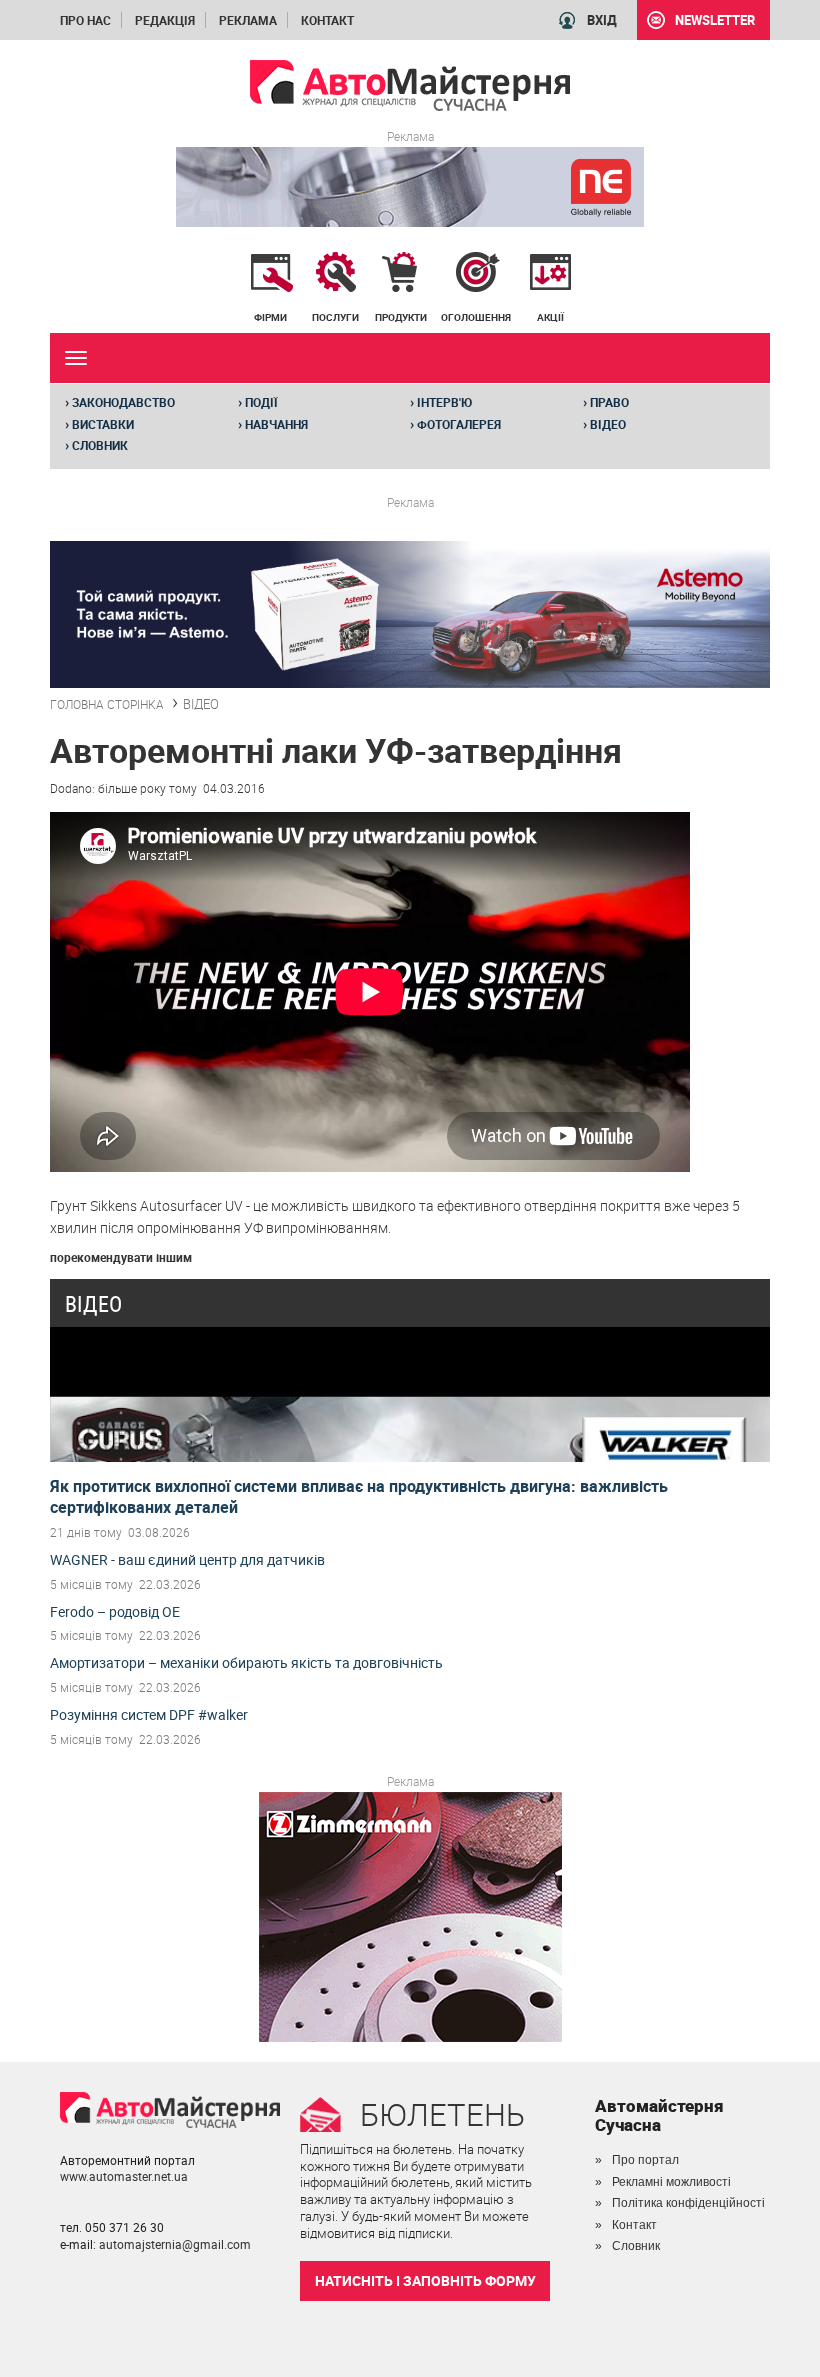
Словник (96, 445)
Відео (604, 424)
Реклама (248, 20)
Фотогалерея (455, 424)
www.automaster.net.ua (124, 2176)
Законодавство (120, 402)
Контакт (327, 20)
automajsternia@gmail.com (175, 2244)
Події (258, 402)
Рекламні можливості (671, 2182)
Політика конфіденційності (688, 2203)
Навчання (273, 424)
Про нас (85, 20)
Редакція (165, 20)
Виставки (99, 424)
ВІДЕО (201, 704)
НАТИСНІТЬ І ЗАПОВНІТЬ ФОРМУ (425, 2280)
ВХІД (602, 20)
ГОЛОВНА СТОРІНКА (107, 704)
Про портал (645, 2160)
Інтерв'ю (441, 402)
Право (606, 402)
